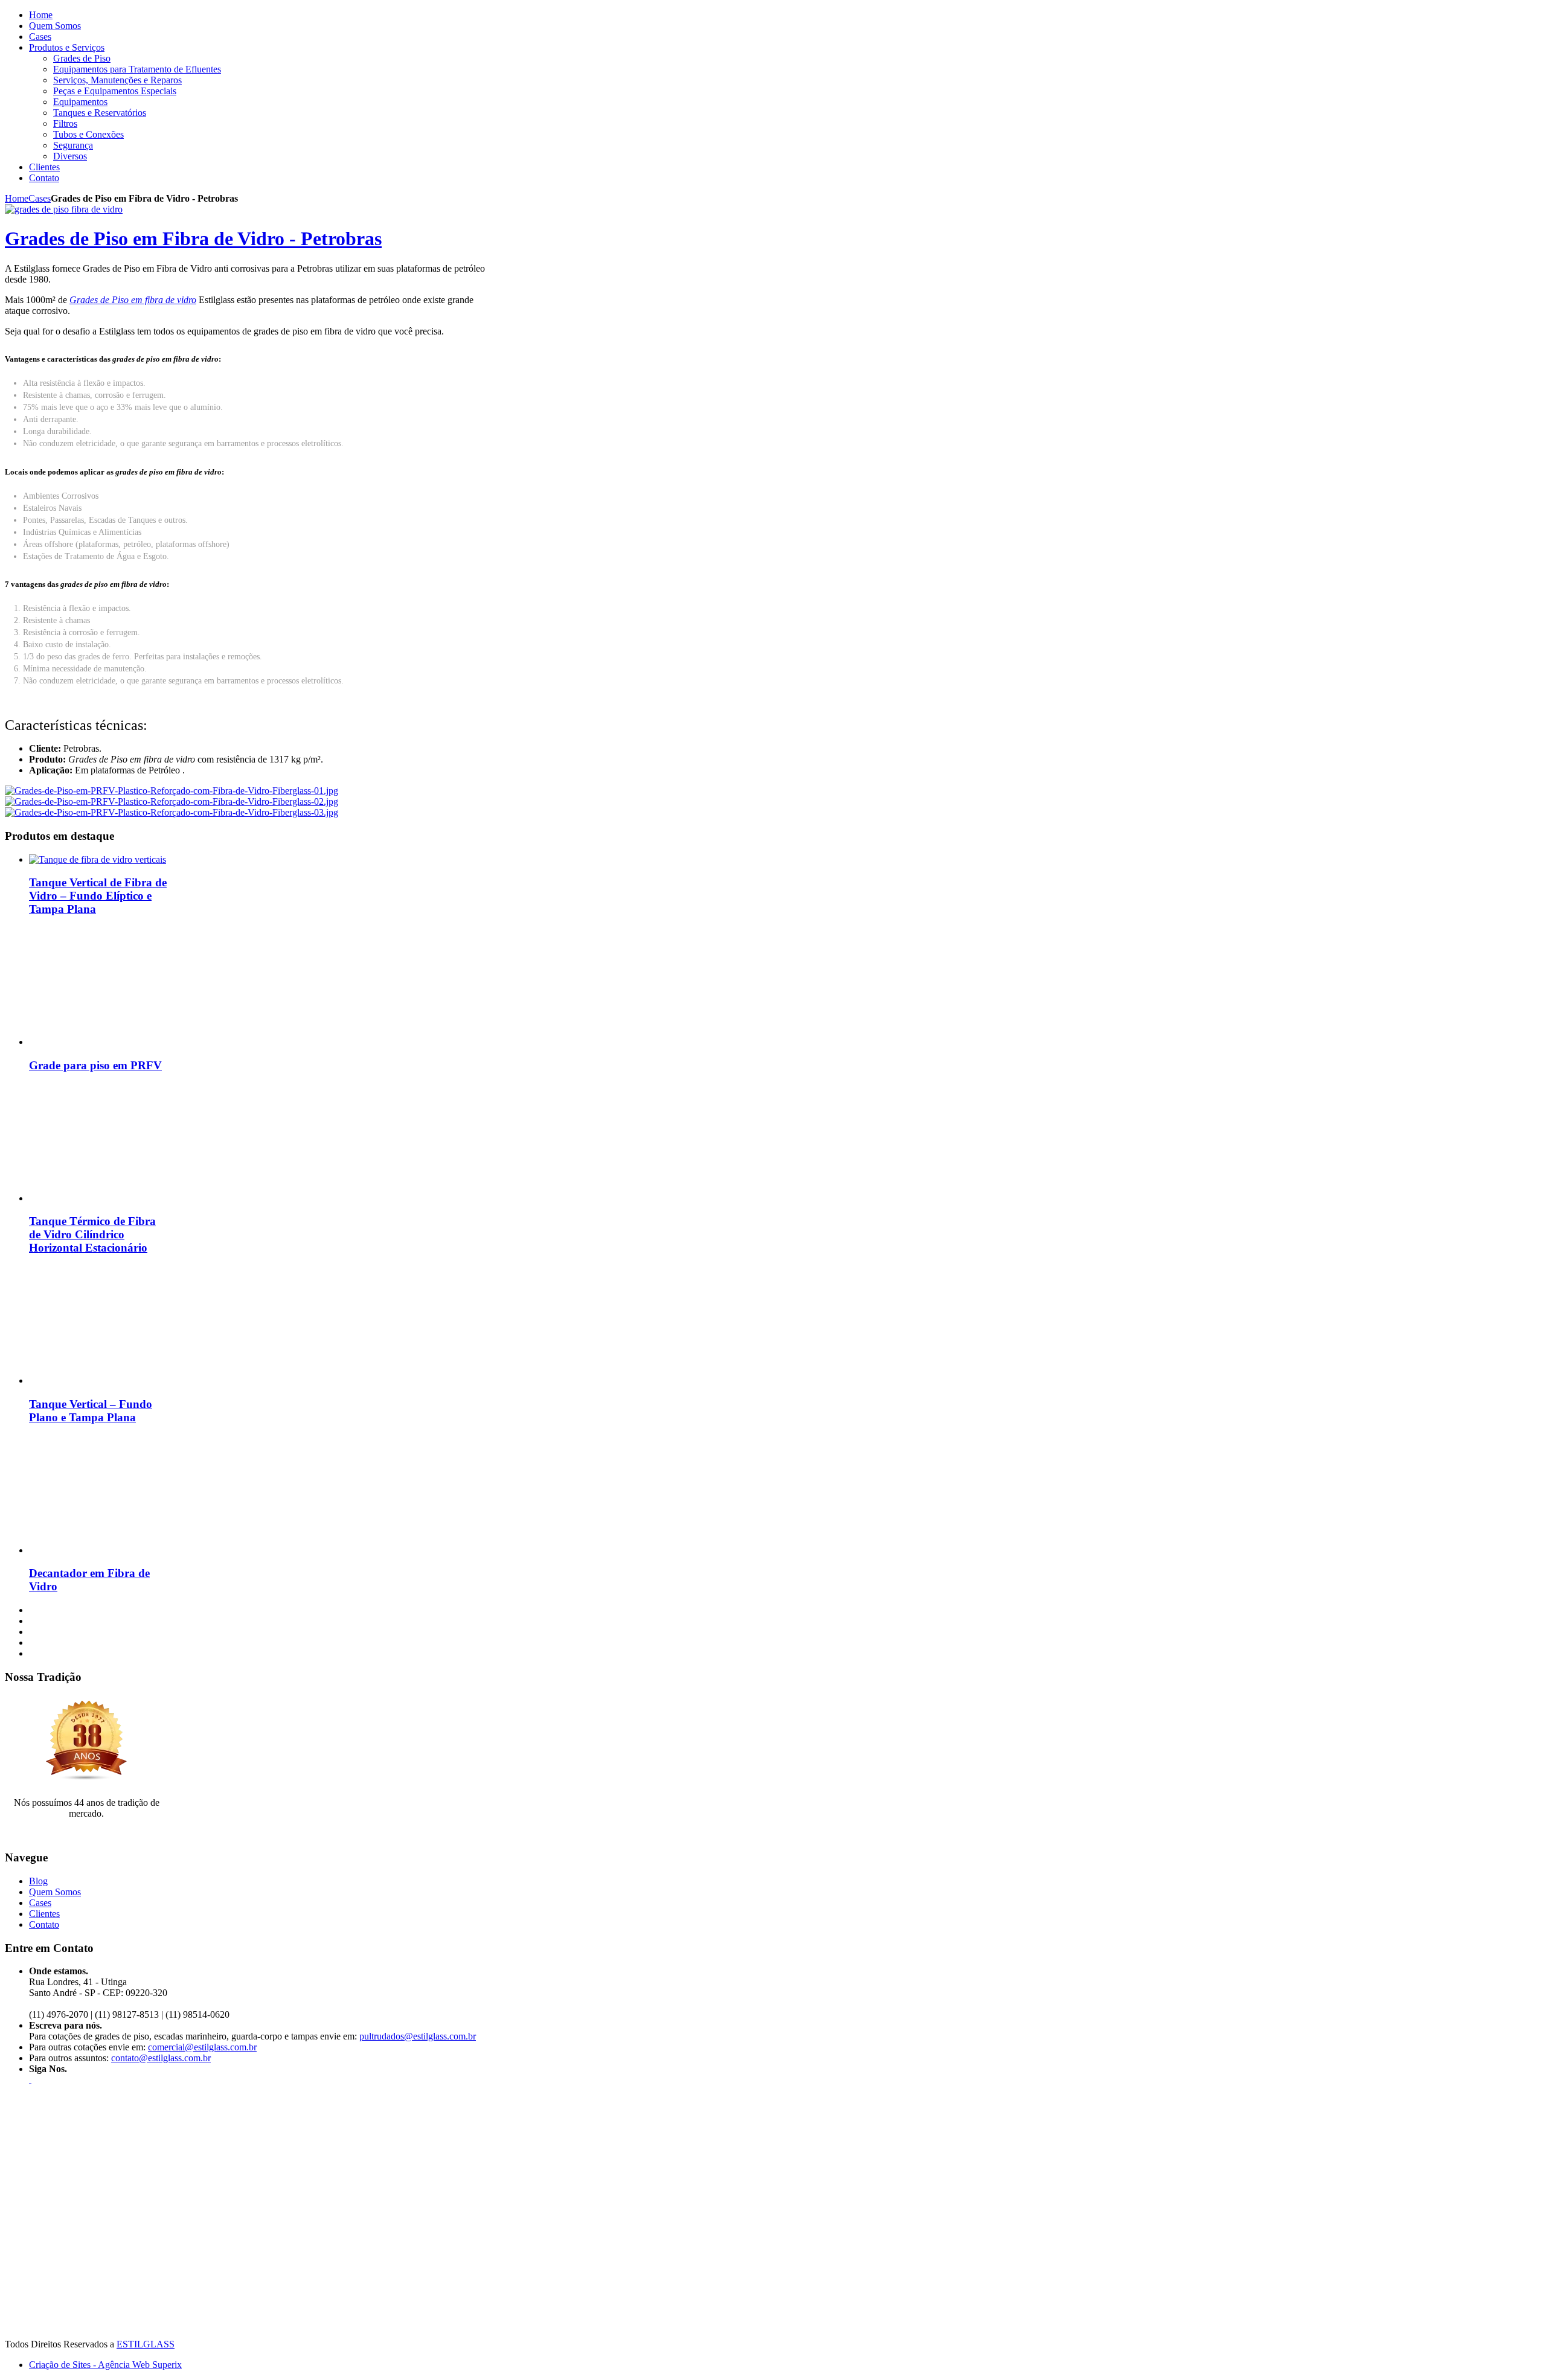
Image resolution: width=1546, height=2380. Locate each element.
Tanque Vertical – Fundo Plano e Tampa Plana (91, 1411)
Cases (40, 198)
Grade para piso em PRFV (95, 1065)
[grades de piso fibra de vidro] (64, 209)
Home (17, 198)
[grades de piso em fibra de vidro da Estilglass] (172, 791)
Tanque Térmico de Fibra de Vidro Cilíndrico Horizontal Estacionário (92, 1234)
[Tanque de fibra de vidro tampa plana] (104, 1380)
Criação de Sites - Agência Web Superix (105, 2365)
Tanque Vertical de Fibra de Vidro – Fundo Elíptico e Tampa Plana (98, 896)
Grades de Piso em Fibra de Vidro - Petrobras (193, 238)
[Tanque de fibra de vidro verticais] (98, 859)
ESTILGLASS (146, 2344)
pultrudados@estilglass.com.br (418, 2036)
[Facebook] (30, 2080)
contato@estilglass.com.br (161, 2058)
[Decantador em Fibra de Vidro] (104, 1550)
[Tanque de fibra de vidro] (104, 1198)
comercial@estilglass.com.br (202, 2047)
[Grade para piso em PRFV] (104, 1042)
